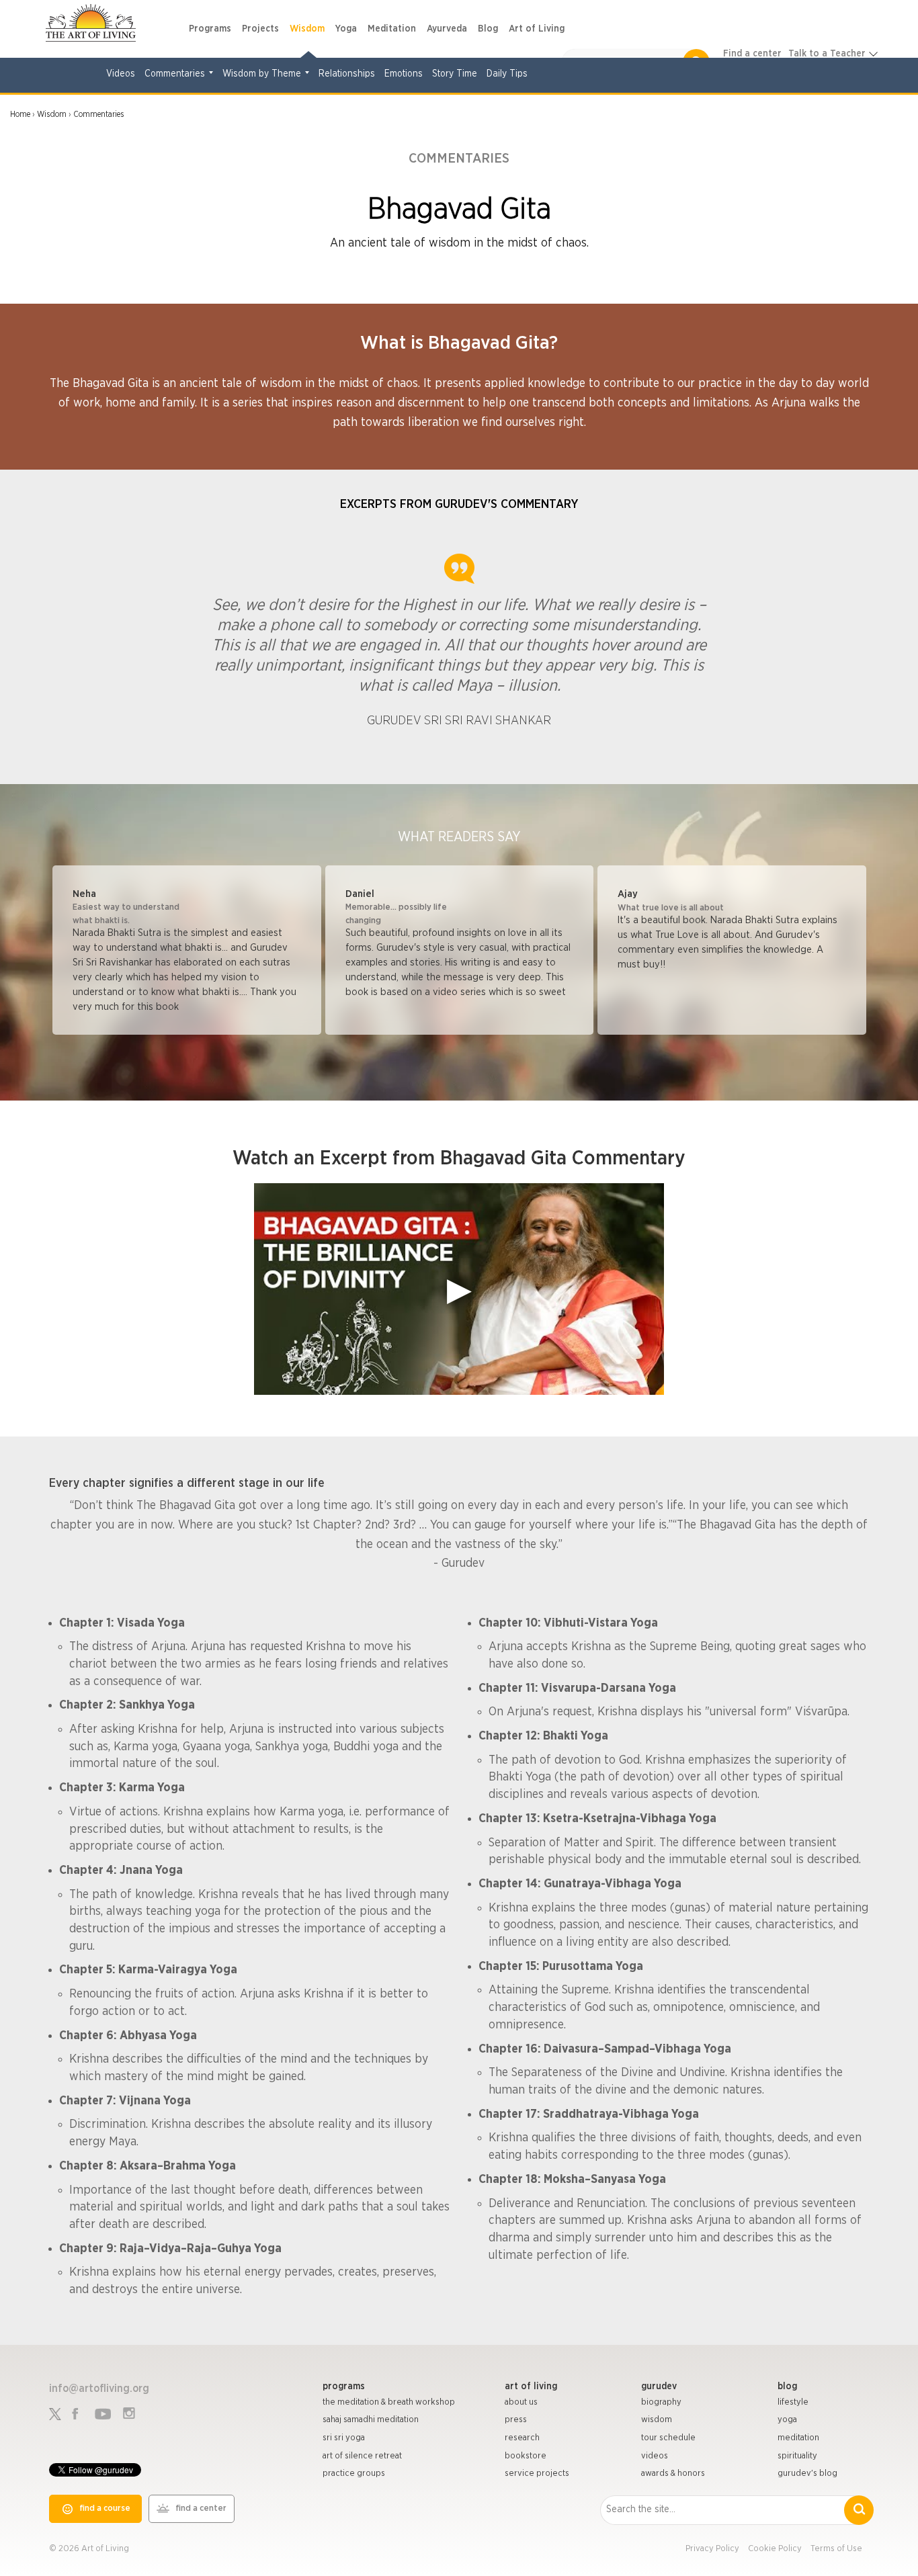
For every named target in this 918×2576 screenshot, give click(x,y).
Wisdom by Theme (262, 74)
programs (344, 2387)
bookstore (526, 2456)
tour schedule (668, 2438)
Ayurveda (447, 29)
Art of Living (537, 29)
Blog (488, 29)
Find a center (752, 54)
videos (655, 2456)
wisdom (657, 2420)
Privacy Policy (712, 2549)
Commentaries (175, 74)
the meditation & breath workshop (389, 2402)
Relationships (347, 74)
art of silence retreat (362, 2456)
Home (20, 114)
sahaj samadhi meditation (371, 2420)
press (516, 2420)
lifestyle (793, 2402)
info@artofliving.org (99, 2389)
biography (661, 2402)
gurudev (659, 2387)
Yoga (346, 29)
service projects (537, 2474)
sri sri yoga (344, 2438)
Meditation (392, 29)
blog (787, 2387)
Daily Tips (507, 74)
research (522, 2438)
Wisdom (307, 29)
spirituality (797, 2456)
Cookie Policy (775, 2549)
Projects (260, 29)
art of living (531, 2387)
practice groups (354, 2474)
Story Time (455, 74)
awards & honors (673, 2474)
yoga (787, 2420)
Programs (210, 29)
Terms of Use (836, 2549)
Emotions (404, 74)
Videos (121, 74)
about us (521, 2402)
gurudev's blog (807, 2474)
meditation (798, 2438)
